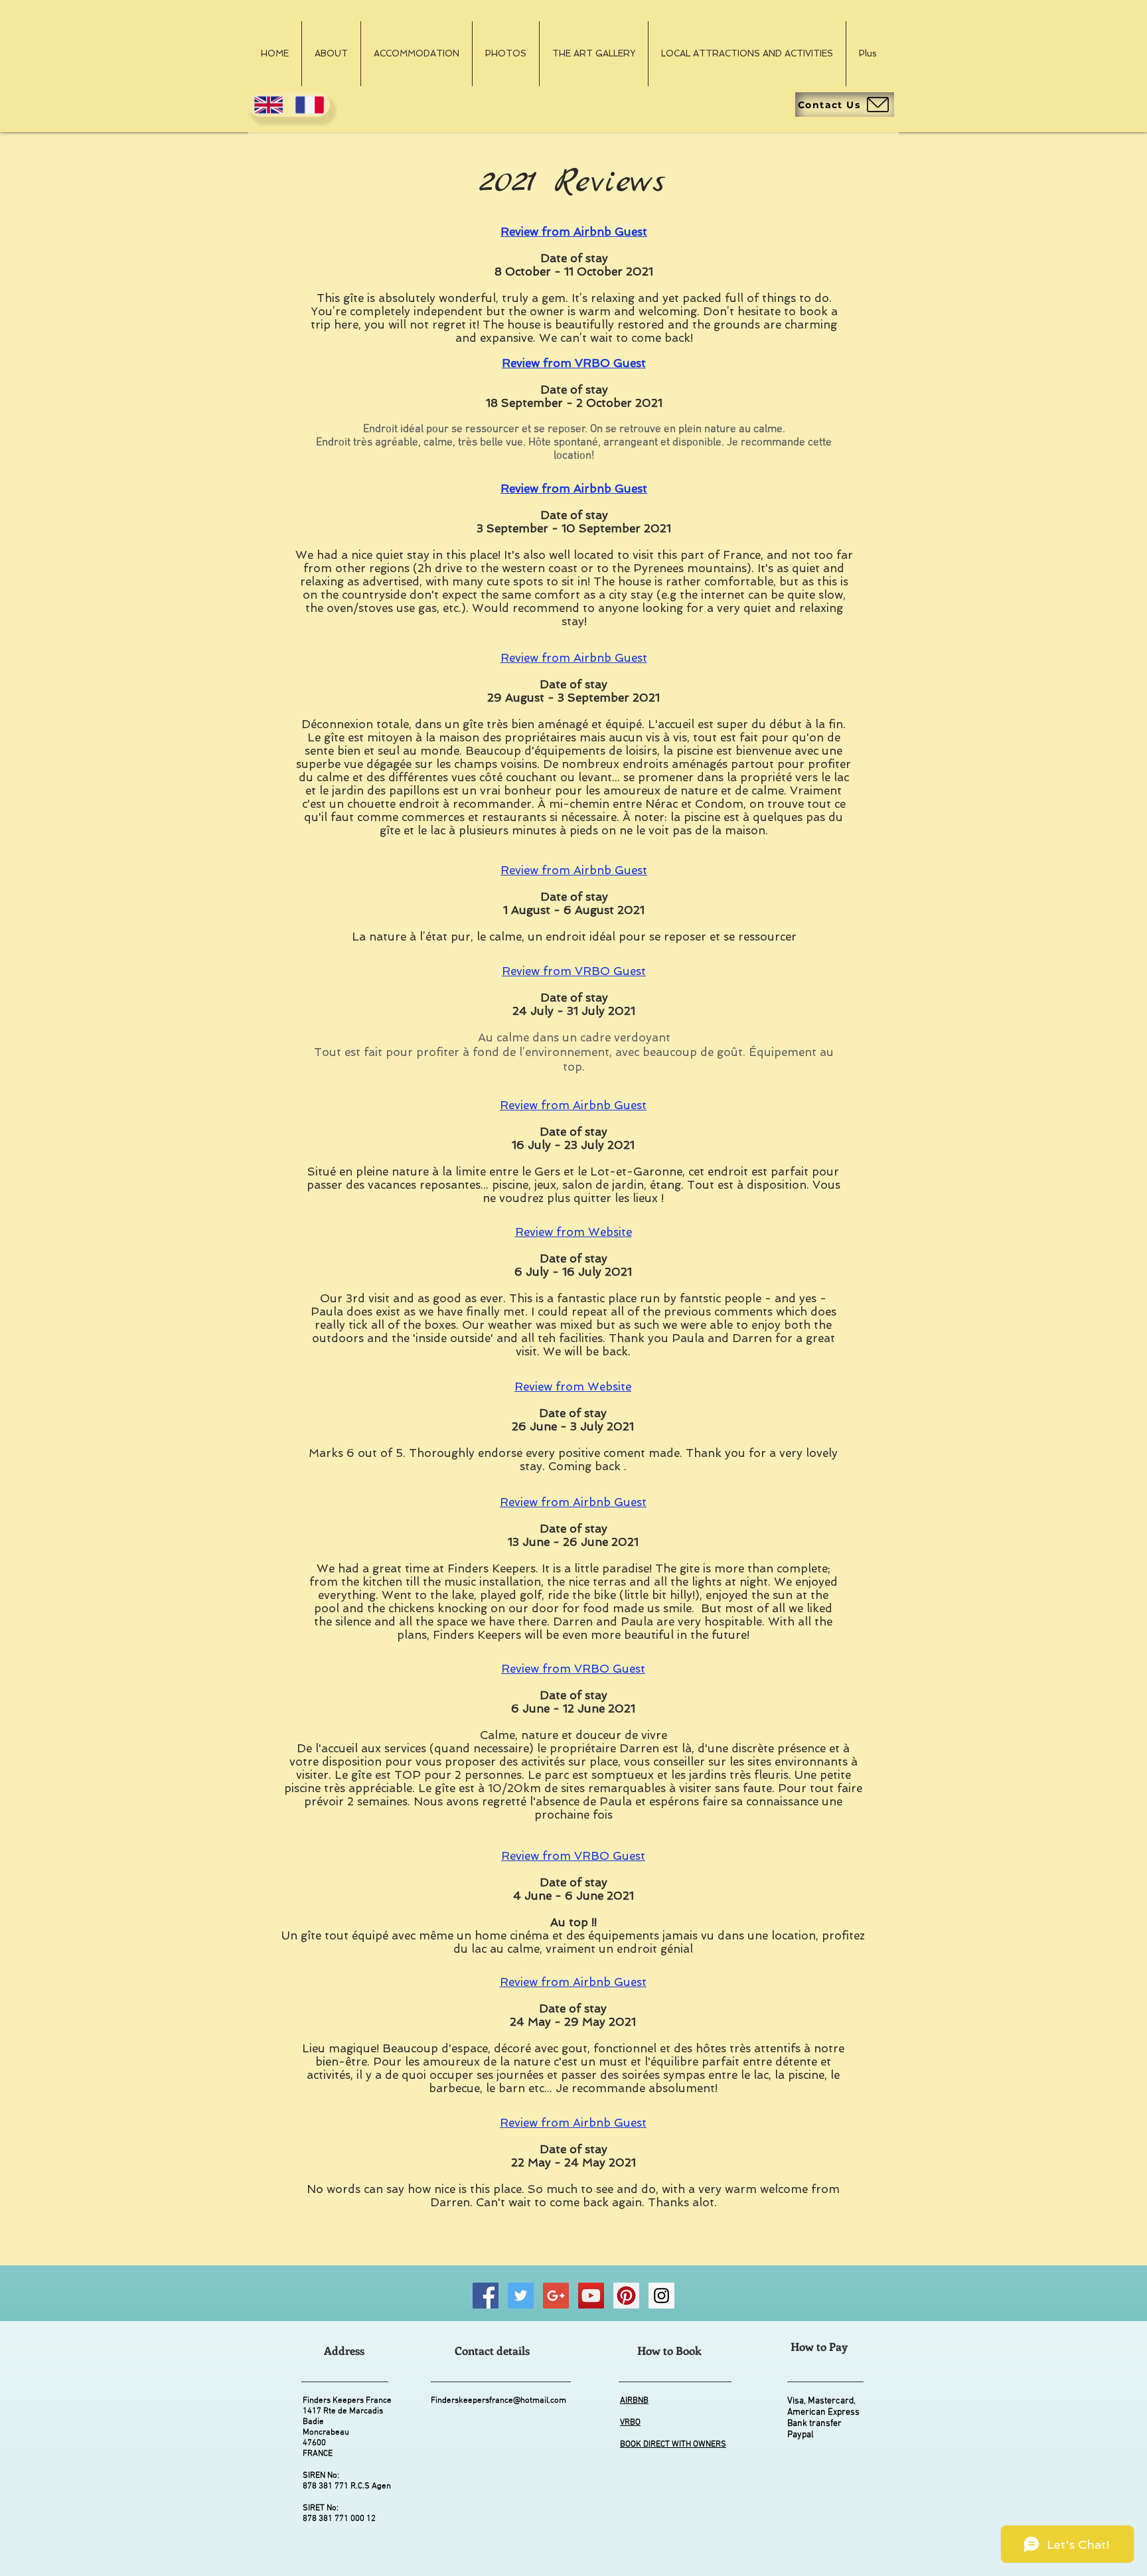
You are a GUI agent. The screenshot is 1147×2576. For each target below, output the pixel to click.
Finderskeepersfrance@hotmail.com (498, 2401)
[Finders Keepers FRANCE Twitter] (521, 2296)
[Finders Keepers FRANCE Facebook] (486, 2296)
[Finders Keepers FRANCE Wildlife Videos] (591, 2296)
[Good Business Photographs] (556, 2296)
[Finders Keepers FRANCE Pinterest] (626, 2296)
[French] (309, 105)
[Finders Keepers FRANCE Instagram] (661, 2296)
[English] (268, 105)
